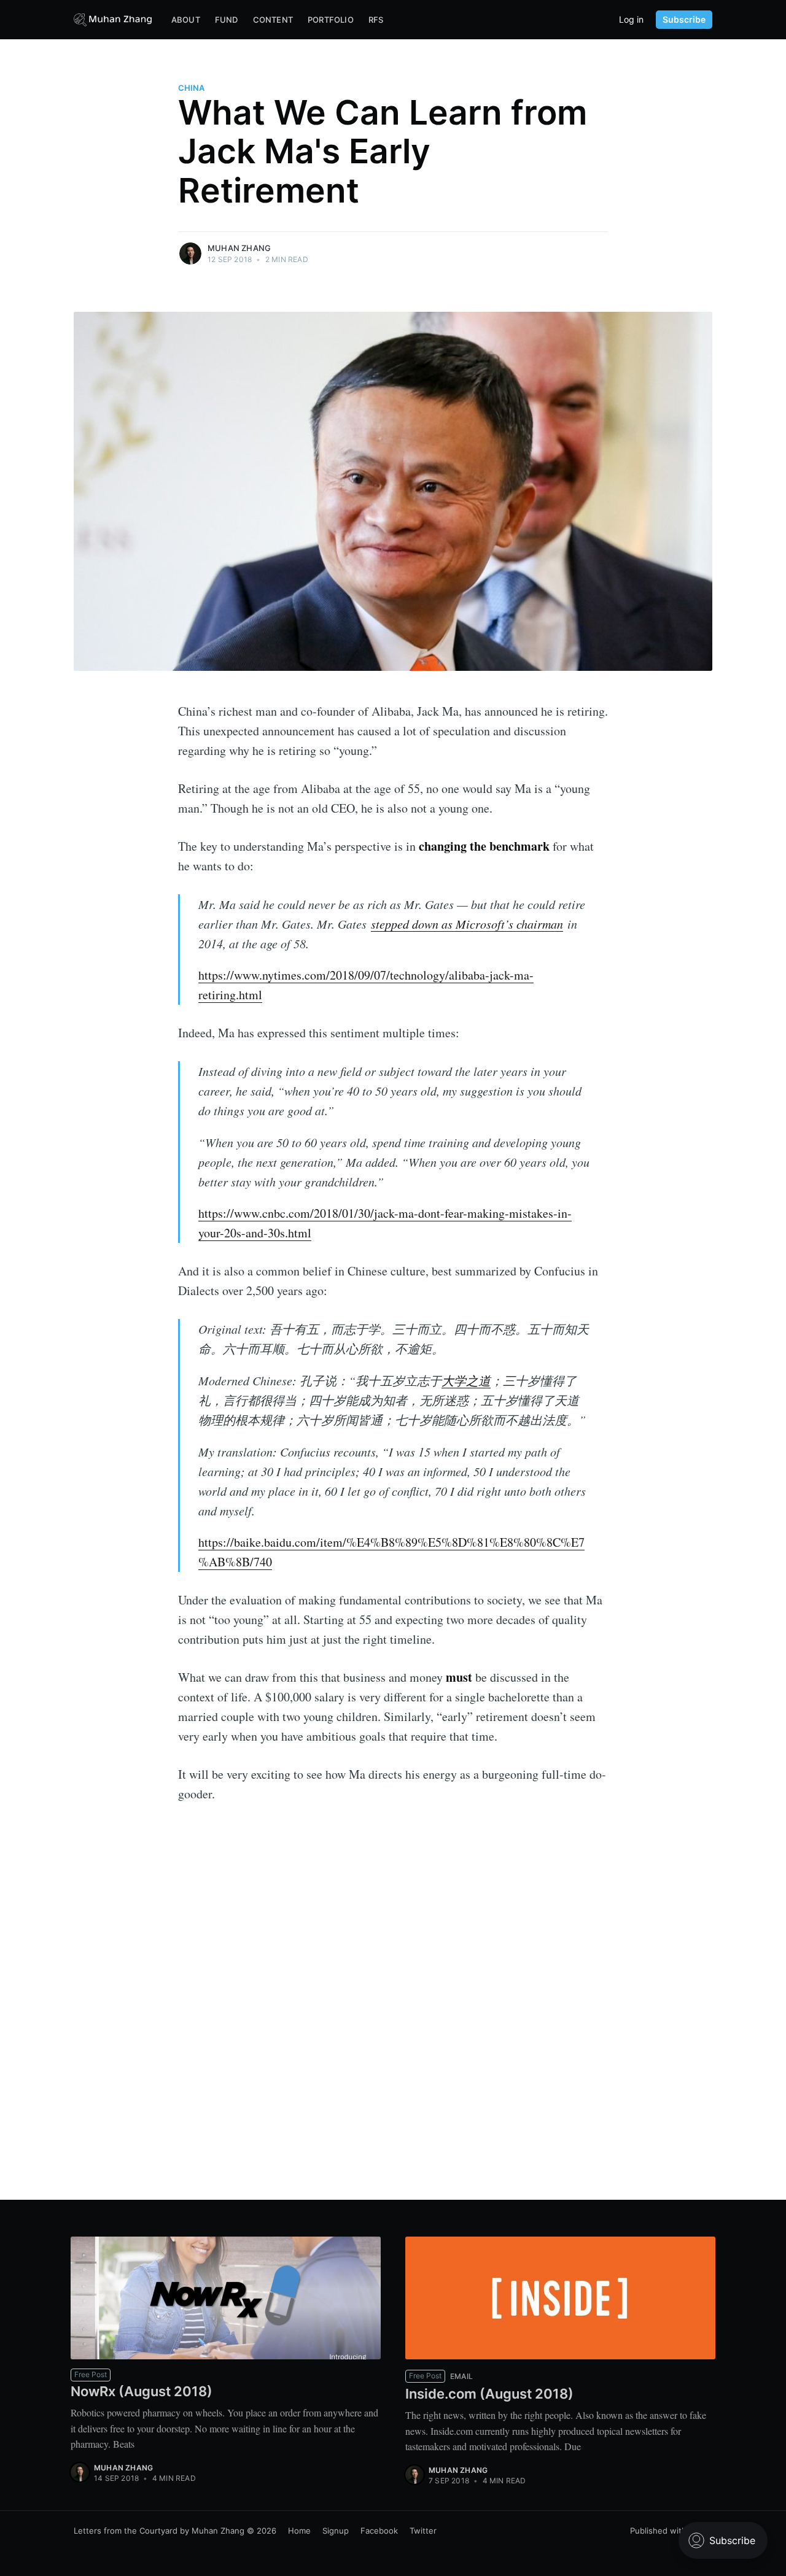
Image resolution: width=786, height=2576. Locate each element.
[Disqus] (393, 2015)
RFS (376, 20)
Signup (336, 2531)
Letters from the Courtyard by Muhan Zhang (159, 2531)
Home (299, 2531)
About (186, 20)
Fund (227, 20)
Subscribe (684, 19)
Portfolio (331, 20)
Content (273, 20)
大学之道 (466, 1380)
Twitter (423, 2531)
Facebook (379, 2531)
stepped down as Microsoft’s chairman (467, 924)
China (191, 88)
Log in (631, 20)
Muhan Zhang (239, 248)
